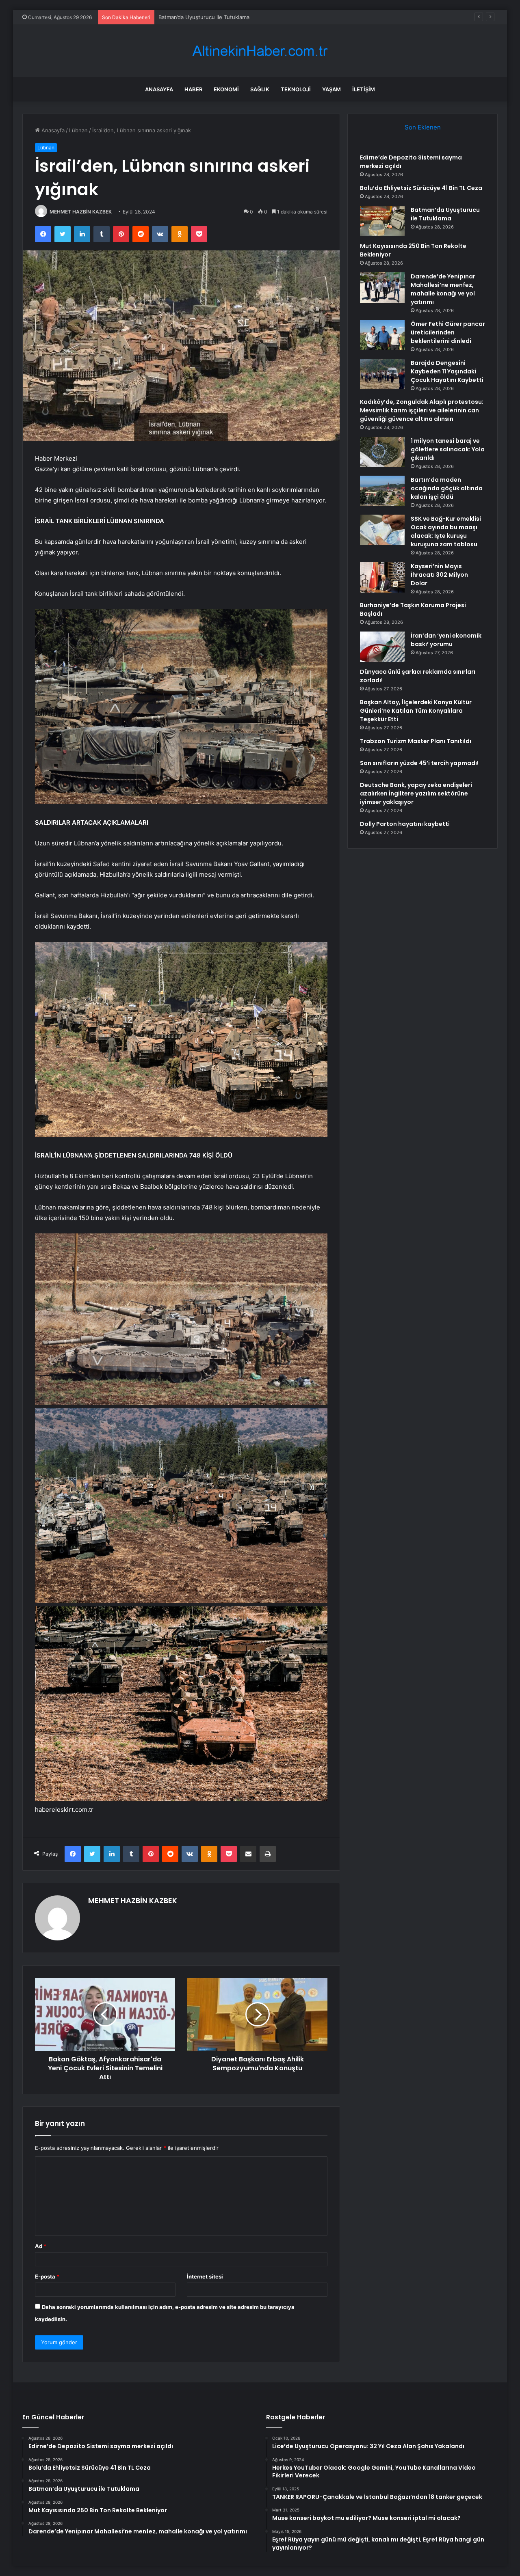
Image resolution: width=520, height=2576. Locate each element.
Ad (41, 2246)
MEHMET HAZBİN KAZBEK (81, 212)
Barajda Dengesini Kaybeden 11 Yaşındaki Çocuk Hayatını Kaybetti (447, 371)
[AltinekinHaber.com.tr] (260, 51)
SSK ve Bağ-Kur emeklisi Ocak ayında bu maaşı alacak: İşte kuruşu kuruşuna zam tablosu (446, 531)
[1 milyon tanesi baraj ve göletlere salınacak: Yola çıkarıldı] (382, 452)
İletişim (364, 89)
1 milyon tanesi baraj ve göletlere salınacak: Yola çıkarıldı (448, 449)
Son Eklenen (423, 127)
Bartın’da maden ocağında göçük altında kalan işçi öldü (447, 488)
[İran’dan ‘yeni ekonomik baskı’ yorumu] (382, 647)
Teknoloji (296, 89)
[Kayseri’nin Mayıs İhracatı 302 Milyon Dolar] (382, 577)
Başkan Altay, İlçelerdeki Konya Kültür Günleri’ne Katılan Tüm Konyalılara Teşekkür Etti (416, 711)
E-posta (47, 2276)
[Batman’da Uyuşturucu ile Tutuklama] (382, 221)
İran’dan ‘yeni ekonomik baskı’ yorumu (446, 640)
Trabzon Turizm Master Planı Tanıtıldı (416, 741)
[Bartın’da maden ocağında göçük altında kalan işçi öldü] (382, 491)
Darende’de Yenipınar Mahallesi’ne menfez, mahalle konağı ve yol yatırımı (443, 289)
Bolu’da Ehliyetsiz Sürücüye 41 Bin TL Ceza (421, 188)
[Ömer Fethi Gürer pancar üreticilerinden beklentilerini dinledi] (382, 335)
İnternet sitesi (205, 2276)
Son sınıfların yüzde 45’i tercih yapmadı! (419, 763)
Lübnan (78, 130)
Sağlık (260, 89)
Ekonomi (226, 89)
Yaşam (331, 89)
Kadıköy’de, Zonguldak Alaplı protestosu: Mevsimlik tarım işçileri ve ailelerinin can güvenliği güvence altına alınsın (422, 410)
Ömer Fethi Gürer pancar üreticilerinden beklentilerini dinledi (448, 332)
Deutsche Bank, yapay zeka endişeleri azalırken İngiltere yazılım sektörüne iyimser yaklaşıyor (416, 793)
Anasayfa (159, 89)
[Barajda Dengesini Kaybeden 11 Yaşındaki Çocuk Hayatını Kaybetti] (382, 374)
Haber (193, 89)
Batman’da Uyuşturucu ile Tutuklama (204, 17)
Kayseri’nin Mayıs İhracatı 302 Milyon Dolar (439, 575)
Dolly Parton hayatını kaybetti (405, 824)
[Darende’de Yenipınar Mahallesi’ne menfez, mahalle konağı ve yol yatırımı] (382, 288)
